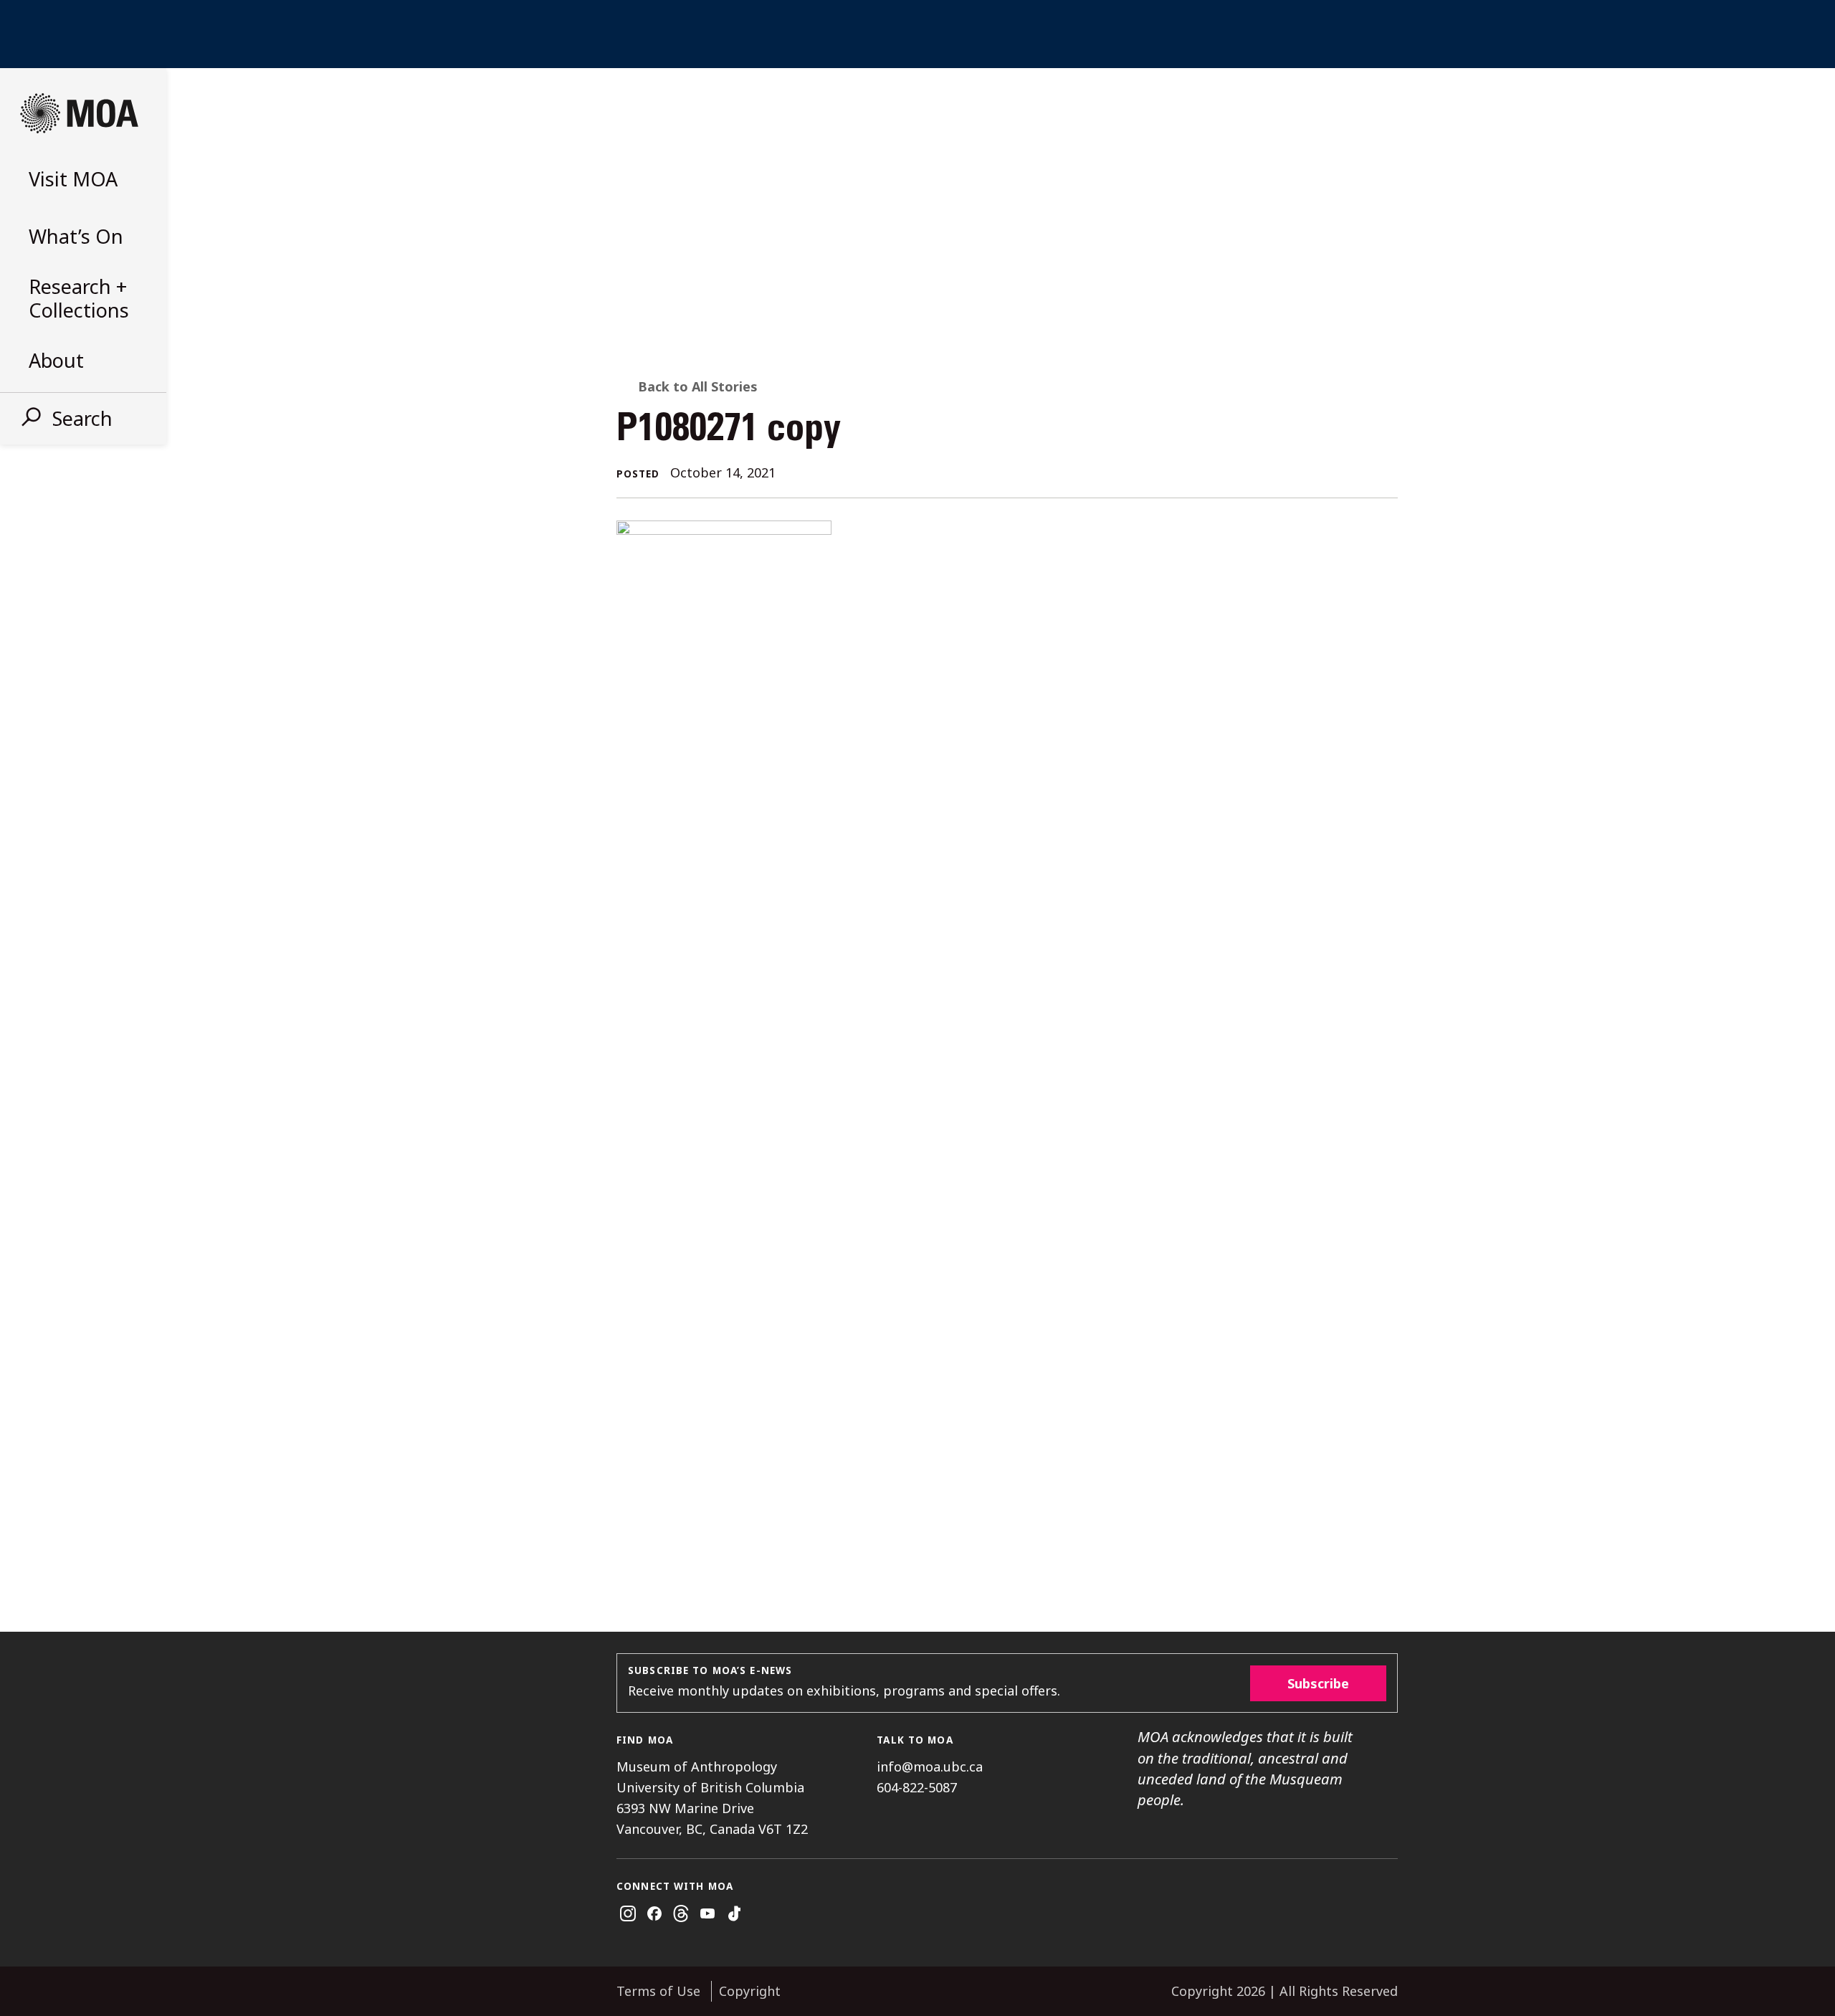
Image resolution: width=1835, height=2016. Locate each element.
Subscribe (1318, 1683)
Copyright (750, 1991)
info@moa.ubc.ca (930, 1767)
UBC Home (917, 34)
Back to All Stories (698, 386)
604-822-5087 (917, 1787)
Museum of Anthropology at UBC (79, 113)
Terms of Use (658, 1991)
